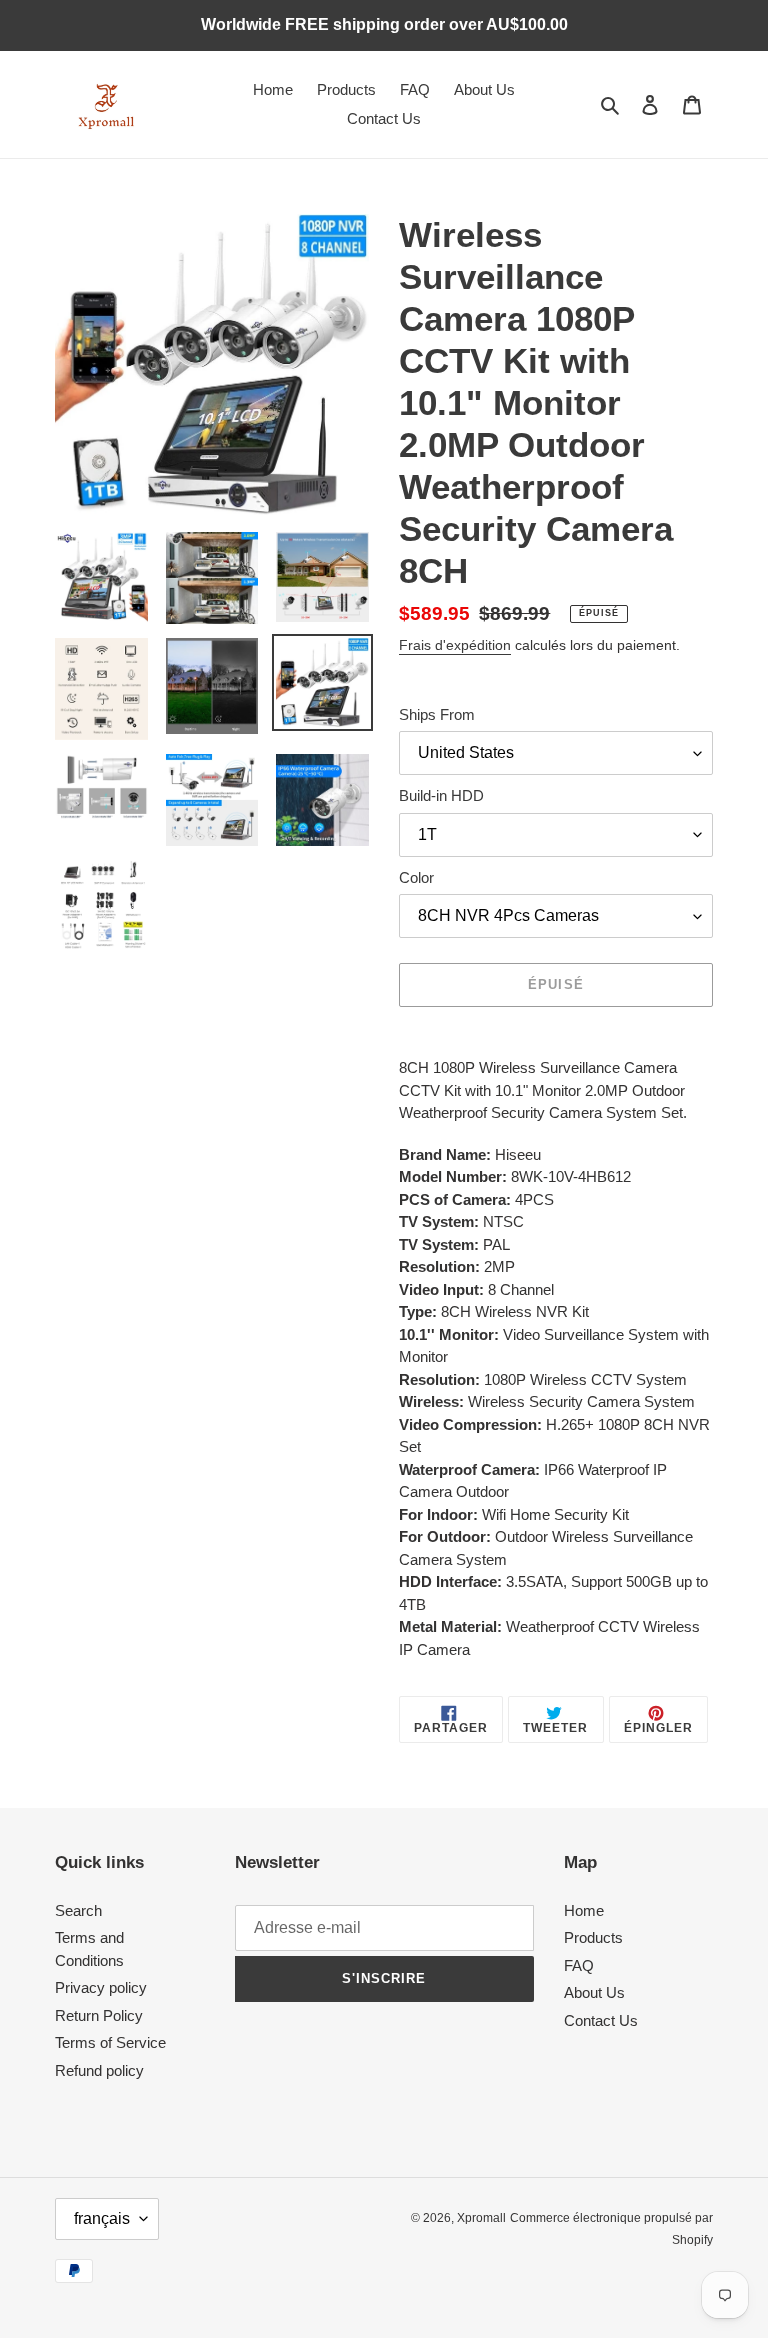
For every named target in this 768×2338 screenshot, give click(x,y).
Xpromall (481, 2218)
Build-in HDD (441, 795)
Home (584, 1910)
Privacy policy (101, 1987)
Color (416, 877)
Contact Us (601, 2020)
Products (593, 1937)
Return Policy (99, 2015)
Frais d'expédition (455, 645)
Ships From (437, 714)
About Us (594, 1992)
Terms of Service (110, 2042)
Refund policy (99, 2070)
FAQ (579, 1965)
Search (78, 1910)
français (102, 2218)
